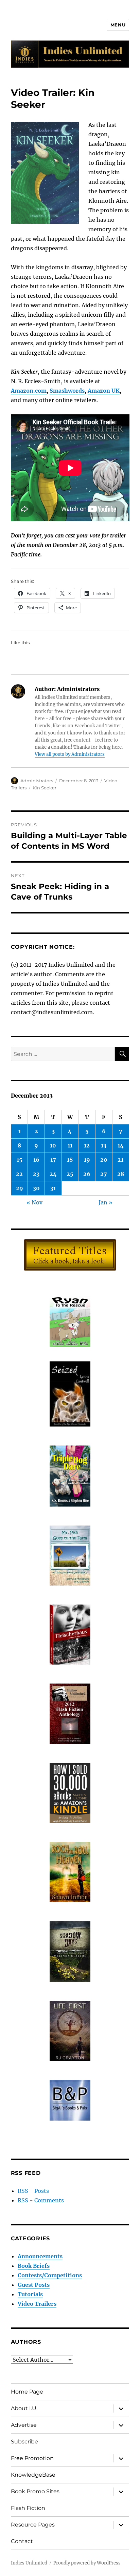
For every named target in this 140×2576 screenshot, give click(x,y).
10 (53, 1145)
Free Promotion (32, 2458)
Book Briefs (34, 2266)
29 (20, 1188)
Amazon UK (104, 391)
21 (120, 1160)
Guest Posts (34, 2285)
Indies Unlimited (29, 2563)
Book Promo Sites (35, 2491)
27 (104, 1174)
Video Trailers (37, 2304)
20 (104, 1160)
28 (121, 1174)
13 (104, 1145)
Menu (118, 25)
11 (70, 1145)
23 (36, 1174)
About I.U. (24, 2408)
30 (36, 1188)
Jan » (106, 1202)
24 (53, 1174)
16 (36, 1160)
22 (19, 1174)
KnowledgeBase (33, 2475)
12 (87, 1145)
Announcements (40, 2256)
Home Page (27, 2392)
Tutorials (30, 2294)
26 (87, 1174)
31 (53, 1188)
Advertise (24, 2425)
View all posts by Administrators (70, 754)
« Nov (34, 1202)
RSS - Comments (41, 2200)
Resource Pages (33, 2525)
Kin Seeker (45, 788)
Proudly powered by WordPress (87, 2563)
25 (70, 1174)
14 (121, 1145)
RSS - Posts (33, 2191)
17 (53, 1160)
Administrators (37, 781)
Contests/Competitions (50, 2275)
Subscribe (24, 2442)
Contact (22, 2541)
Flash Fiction (28, 2508)
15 (20, 1160)
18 (70, 1160)
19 (87, 1160)
